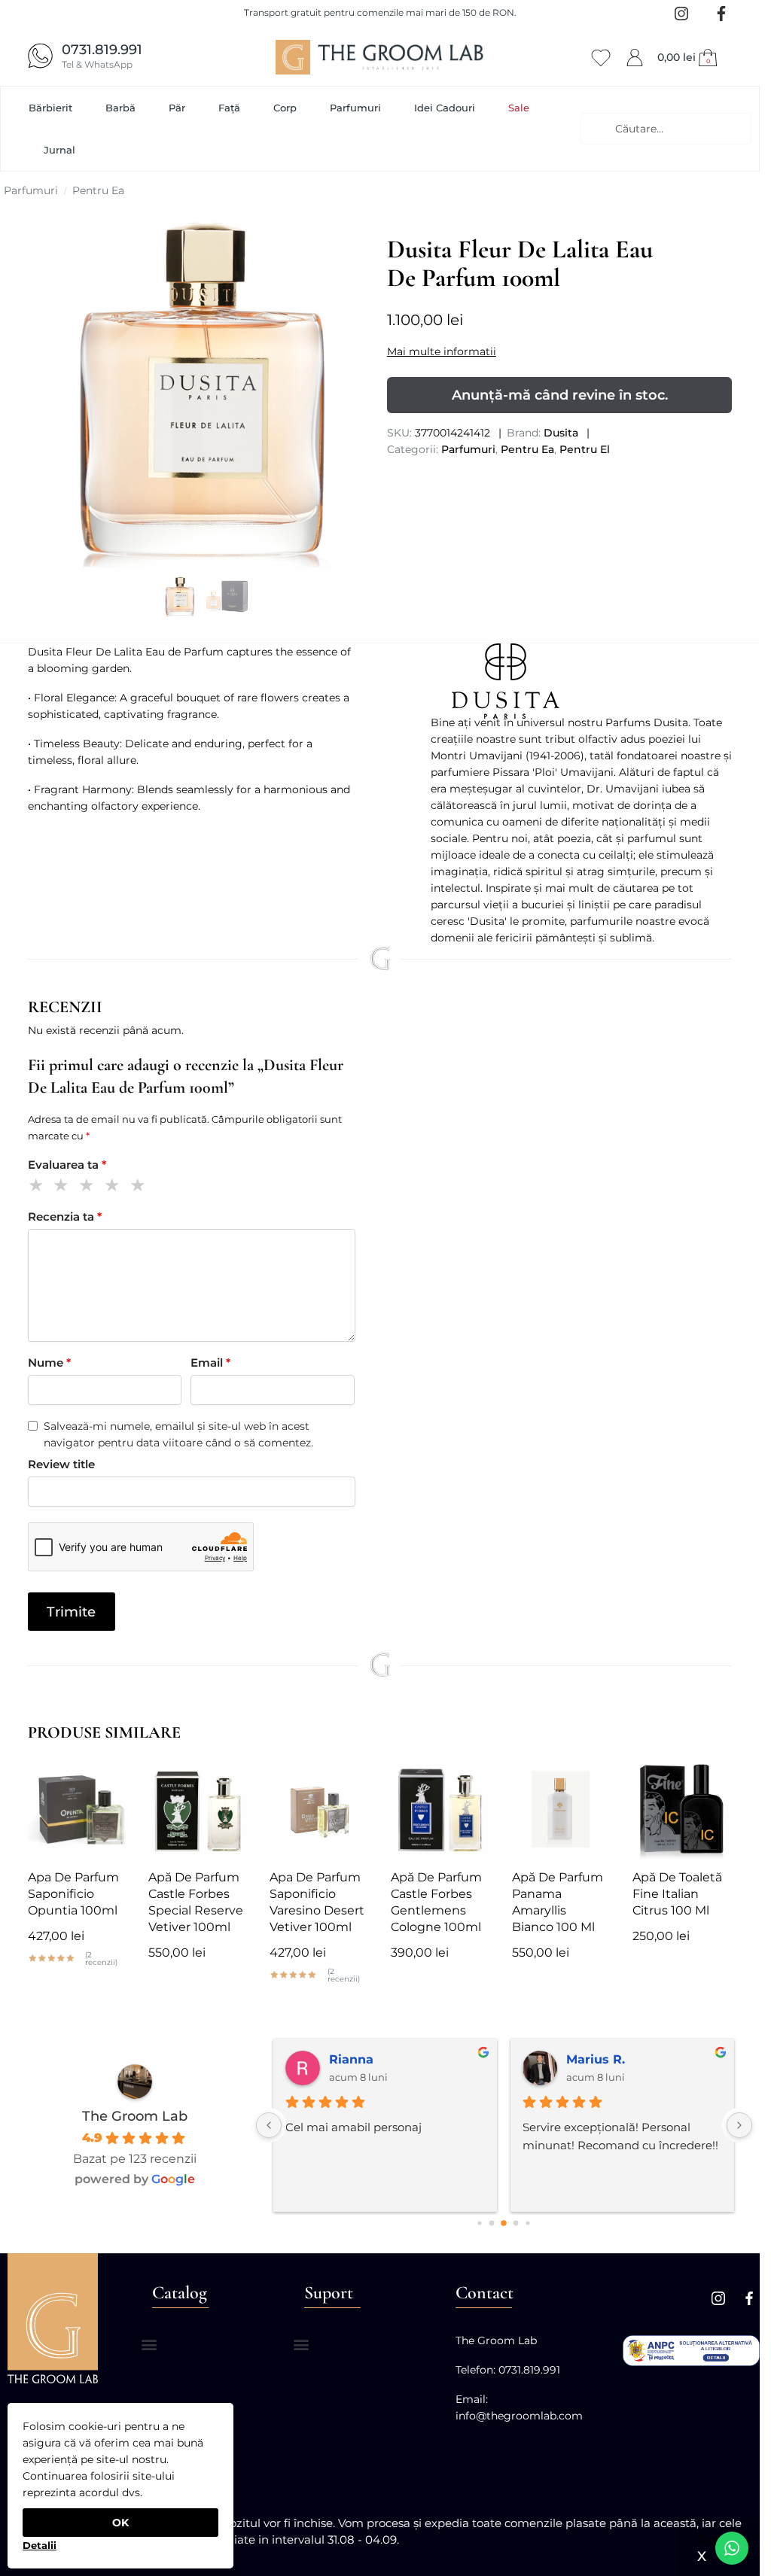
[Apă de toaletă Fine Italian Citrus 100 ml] (682, 1810)
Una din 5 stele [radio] (39, 1187)
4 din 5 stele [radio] (115, 1187)
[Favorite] (103, 1784)
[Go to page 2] (504, 2223)
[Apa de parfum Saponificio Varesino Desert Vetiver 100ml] (319, 1810)
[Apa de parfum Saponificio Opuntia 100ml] (77, 1810)
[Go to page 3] (516, 2223)
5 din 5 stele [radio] (140, 1187)
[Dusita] (581, 681)
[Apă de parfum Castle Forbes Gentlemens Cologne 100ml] (440, 1810)
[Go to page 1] (492, 2223)
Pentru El (585, 449)
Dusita (561, 433)
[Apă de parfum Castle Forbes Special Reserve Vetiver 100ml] (198, 1810)
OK (120, 2523)
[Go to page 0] (480, 2223)
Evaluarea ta (67, 1165)
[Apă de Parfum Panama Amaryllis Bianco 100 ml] (561, 1810)
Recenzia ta (65, 1217)
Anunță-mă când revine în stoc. (560, 395)
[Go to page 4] (528, 2223)
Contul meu (635, 55)
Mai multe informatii (442, 351)
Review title (61, 1464)
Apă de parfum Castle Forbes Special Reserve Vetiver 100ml (196, 1902)
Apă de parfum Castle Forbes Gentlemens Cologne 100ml (436, 1902)
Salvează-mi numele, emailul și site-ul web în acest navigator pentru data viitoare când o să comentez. (178, 1434)
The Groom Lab (135, 2116)
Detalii (40, 2545)
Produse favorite (601, 55)
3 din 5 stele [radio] (89, 1187)
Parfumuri (31, 190)
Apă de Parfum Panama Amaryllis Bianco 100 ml (558, 1902)
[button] (689, 57)
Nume (49, 1363)
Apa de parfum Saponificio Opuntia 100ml (73, 1894)
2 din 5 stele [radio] (64, 1187)
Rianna (351, 2059)
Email (210, 1363)
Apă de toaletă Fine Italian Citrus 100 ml (677, 1894)
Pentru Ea (98, 190)
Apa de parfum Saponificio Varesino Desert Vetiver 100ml (317, 1902)
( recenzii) (101, 1959)
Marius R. (596, 2059)
